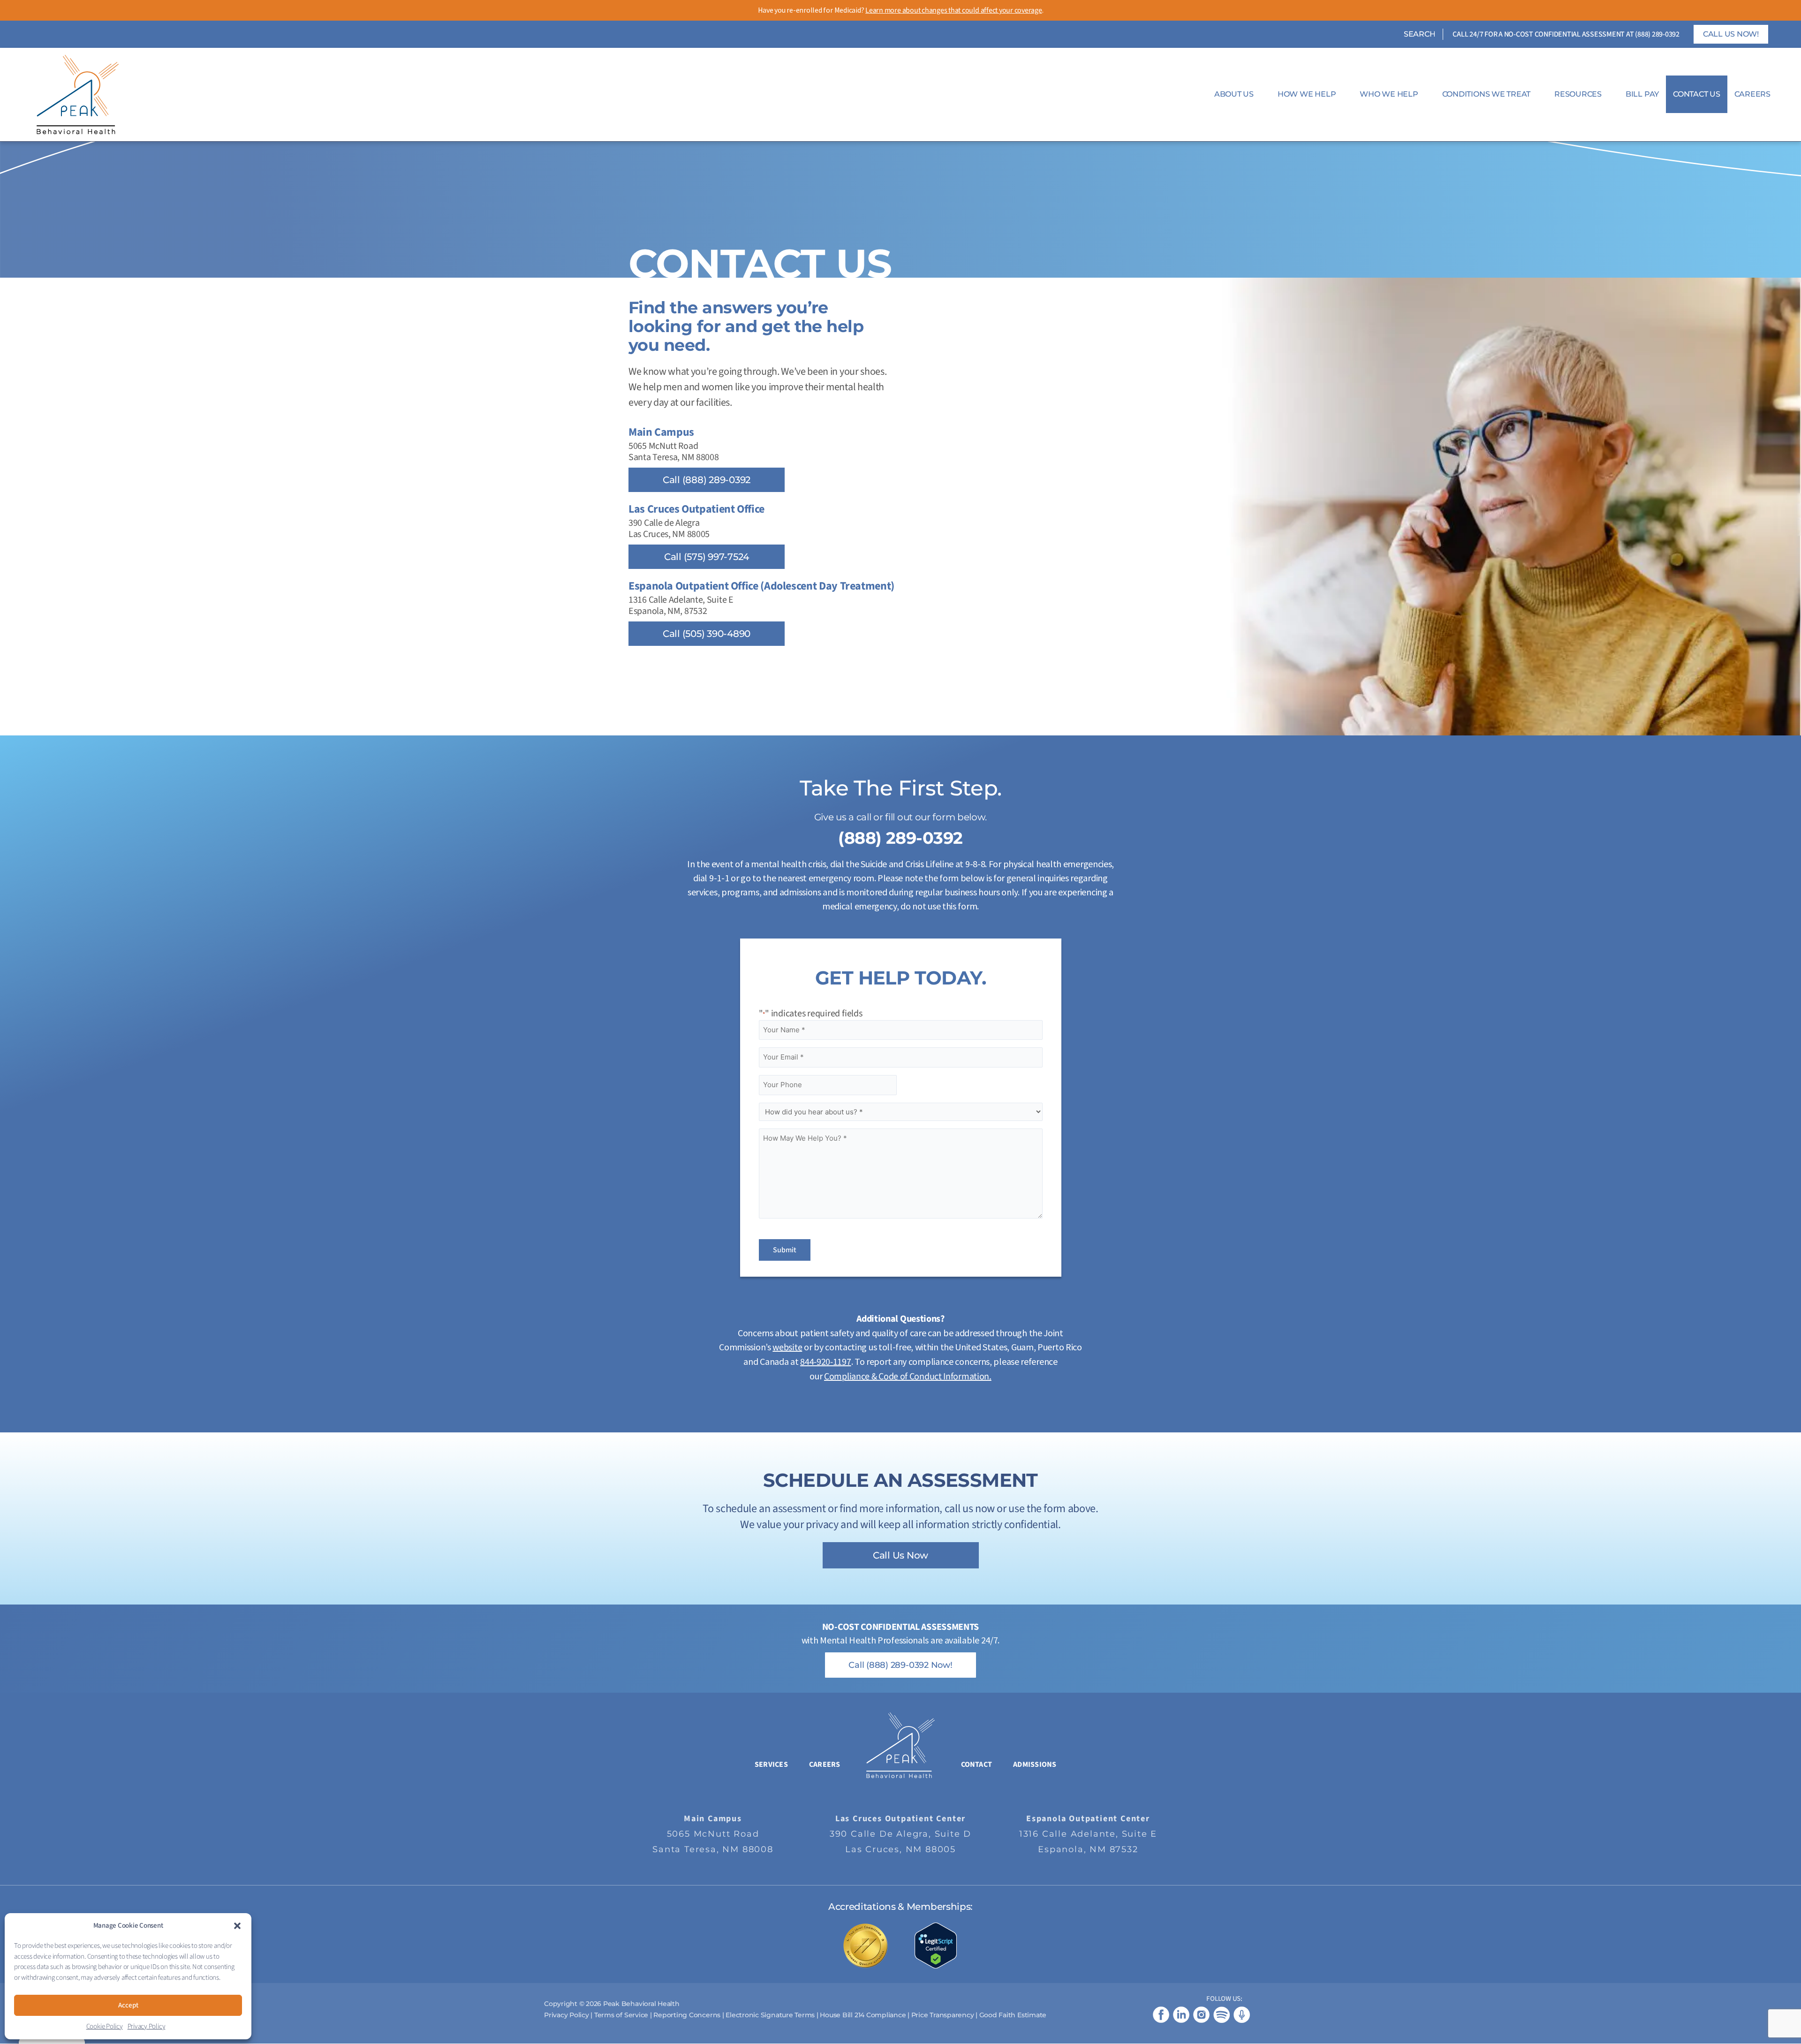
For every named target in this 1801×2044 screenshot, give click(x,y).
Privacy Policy (147, 2026)
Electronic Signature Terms (770, 2015)
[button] (237, 1926)
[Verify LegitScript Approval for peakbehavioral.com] (936, 1945)
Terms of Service (621, 2015)
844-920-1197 (825, 1362)
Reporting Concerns (687, 2015)
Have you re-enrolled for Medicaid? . (901, 10)
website (787, 1348)
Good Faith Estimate (1013, 2015)
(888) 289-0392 (1657, 34)
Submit (785, 1250)
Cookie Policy (105, 2026)
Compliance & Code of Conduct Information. (908, 1377)
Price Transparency (943, 2015)
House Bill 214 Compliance (864, 2015)
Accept (128, 2005)
